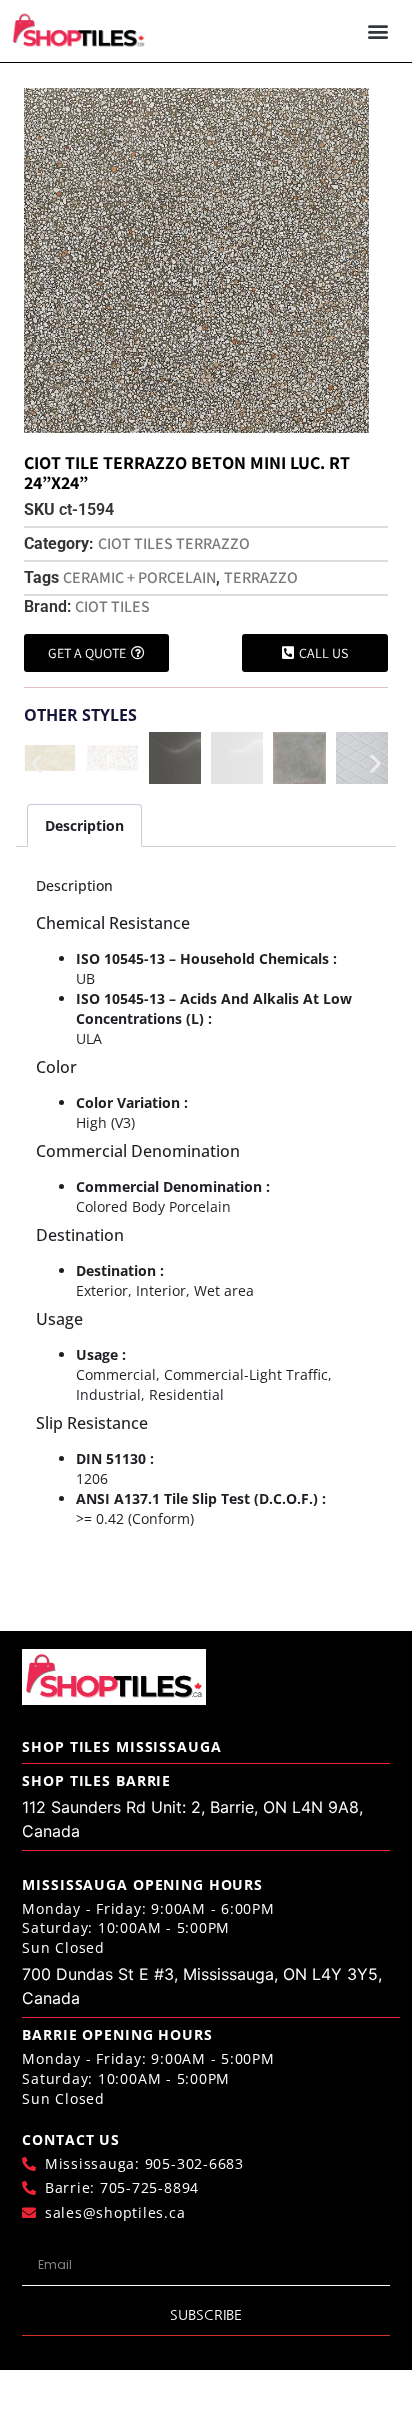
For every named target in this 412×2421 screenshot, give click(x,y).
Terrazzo (261, 577)
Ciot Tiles (112, 606)
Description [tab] (84, 825)
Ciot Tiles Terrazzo (174, 543)
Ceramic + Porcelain (139, 577)
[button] (377, 31)
